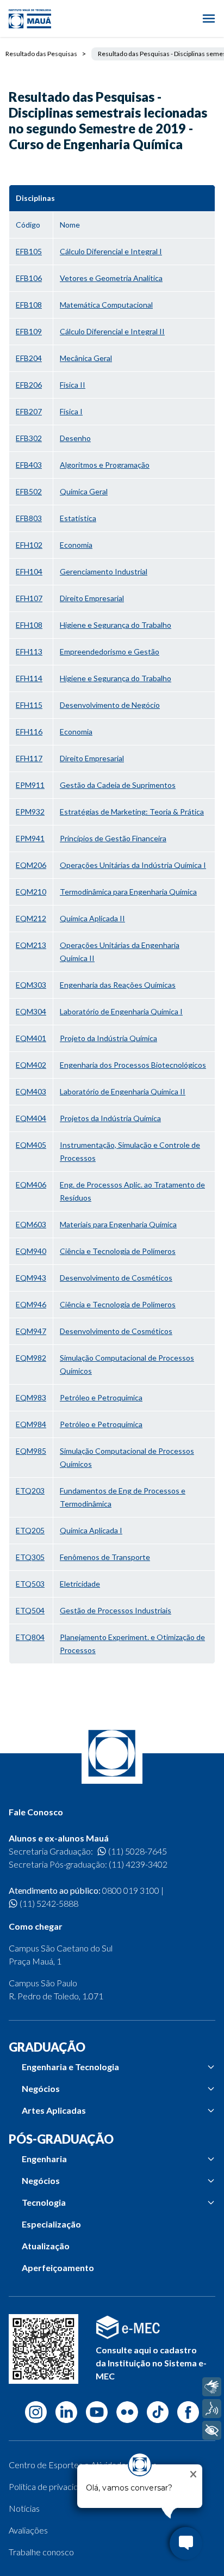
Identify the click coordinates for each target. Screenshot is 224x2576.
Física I (71, 411)
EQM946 (31, 1304)
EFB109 (29, 331)
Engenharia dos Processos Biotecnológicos (133, 1065)
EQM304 (31, 1011)
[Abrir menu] (209, 19)
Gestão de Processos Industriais (116, 1610)
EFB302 (29, 438)
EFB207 (29, 411)
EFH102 (29, 545)
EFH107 (29, 598)
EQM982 (31, 1358)
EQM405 (31, 1145)
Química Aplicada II (92, 918)
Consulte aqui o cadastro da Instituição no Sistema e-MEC (151, 2363)
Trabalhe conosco (41, 2552)
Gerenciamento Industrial (104, 571)
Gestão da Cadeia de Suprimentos (118, 785)
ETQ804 (30, 1637)
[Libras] (212, 2387)
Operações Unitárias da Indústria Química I (133, 865)
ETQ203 (30, 1491)
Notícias (24, 2508)
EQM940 (31, 1251)
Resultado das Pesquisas (41, 54)
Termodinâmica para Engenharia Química (128, 892)
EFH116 (29, 732)
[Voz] (212, 2409)
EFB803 (29, 518)
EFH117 (29, 758)
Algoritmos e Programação (105, 465)
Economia (76, 545)
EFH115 (29, 705)
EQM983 (31, 1397)
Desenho (75, 438)
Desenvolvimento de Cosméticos (116, 1278)
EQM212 (31, 918)
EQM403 (31, 1091)
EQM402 (31, 1065)
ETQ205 (30, 1530)
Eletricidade (80, 1584)
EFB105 (29, 251)
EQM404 (31, 1118)
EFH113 (29, 651)
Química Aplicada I (91, 1530)
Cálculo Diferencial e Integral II (112, 331)
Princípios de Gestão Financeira (113, 838)
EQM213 (31, 945)
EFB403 (29, 465)
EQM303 (31, 985)
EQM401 (31, 1038)
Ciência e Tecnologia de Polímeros (118, 1251)
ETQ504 (30, 1610)
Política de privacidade (51, 2486)
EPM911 (30, 785)
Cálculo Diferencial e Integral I (111, 251)
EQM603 (31, 1224)
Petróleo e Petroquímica (101, 1397)
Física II (73, 385)
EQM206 (31, 865)
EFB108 (29, 305)
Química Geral (84, 491)
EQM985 (31, 1451)
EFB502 (29, 491)
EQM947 (31, 1331)
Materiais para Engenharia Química (118, 1224)
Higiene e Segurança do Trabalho (116, 625)
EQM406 (31, 1185)
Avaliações (28, 2530)
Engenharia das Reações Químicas (118, 985)
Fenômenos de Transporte (105, 1557)
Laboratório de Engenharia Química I (121, 1011)
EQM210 (31, 892)
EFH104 (29, 571)
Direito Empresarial (92, 598)
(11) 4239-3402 (138, 1864)
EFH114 (29, 678)
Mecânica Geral (86, 358)
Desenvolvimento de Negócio (110, 705)
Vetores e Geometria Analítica (111, 278)
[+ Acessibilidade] (212, 2430)
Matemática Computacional (106, 305)
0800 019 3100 (131, 1890)
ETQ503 (30, 1584)
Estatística (78, 518)
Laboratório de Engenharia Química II (123, 1091)
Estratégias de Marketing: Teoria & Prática (132, 812)
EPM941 (30, 838)
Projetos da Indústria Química (110, 1118)
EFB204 (29, 358)
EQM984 (31, 1424)
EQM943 (31, 1278)
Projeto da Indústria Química (108, 1038)
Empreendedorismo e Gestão (110, 651)
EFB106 (29, 278)
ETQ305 (30, 1557)
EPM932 (30, 812)
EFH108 (29, 625)
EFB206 (29, 385)
